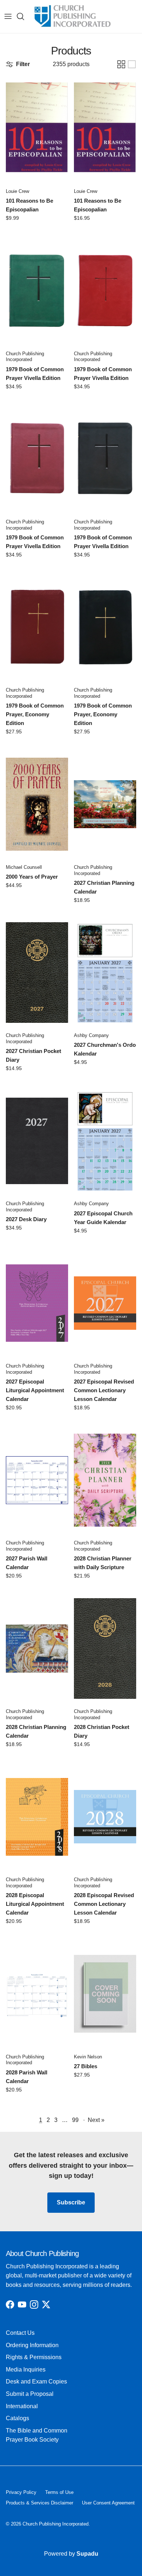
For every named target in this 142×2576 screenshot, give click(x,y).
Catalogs (17, 2418)
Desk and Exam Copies (36, 2381)
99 (75, 2120)
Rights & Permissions (34, 2357)
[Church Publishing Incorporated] (72, 17)
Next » (96, 2120)
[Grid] (121, 64)
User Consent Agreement (108, 2503)
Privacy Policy (21, 2492)
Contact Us (20, 2333)
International (22, 2406)
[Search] (24, 16)
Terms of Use (59, 2492)
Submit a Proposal (30, 2394)
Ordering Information (32, 2345)
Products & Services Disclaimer (40, 2503)
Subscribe (71, 2202)
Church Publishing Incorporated (56, 2524)
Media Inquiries (26, 2370)
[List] (132, 64)
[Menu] (8, 16)
